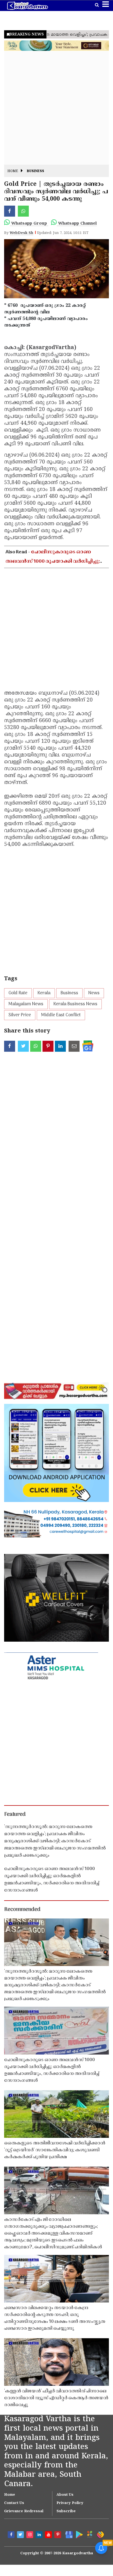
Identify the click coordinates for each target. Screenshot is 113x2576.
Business (36, 171)
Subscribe (66, 2511)
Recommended (22, 1910)
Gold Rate (18, 993)
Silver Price (20, 1015)
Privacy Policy (70, 2503)
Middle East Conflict (61, 1015)
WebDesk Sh (21, 233)
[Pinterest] (58, 2535)
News (94, 993)
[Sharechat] (100, 2534)
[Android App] (79, 2534)
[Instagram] (30, 2535)
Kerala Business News (75, 1004)
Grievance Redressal (24, 2511)
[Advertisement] (56, 108)
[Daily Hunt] (89, 2534)
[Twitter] (21, 2535)
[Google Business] (68, 2534)
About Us (65, 2495)
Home (13, 171)
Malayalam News (26, 1004)
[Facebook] (12, 2535)
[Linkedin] (40, 2535)
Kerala (44, 993)
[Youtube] (49, 2535)
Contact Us (14, 2503)
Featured (15, 1815)
